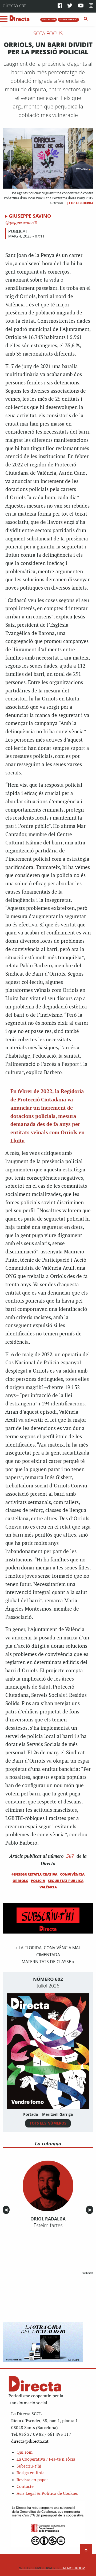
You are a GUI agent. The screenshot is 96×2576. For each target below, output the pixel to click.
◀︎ (7, 2210)
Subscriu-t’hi (29, 2466)
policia (38, 1881)
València (48, 1887)
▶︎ (91, 2210)
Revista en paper (32, 2480)
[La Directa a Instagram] (91, 6)
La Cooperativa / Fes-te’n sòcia (46, 2459)
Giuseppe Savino (30, 216)
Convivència (72, 1874)
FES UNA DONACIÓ (68, 20)
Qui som (25, 2452)
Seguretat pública (66, 1881)
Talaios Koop (52, 2568)
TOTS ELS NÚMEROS (48, 2123)
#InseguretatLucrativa (34, 1874)
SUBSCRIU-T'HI (49, 20)
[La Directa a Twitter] (70, 6)
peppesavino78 (23, 223)
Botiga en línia (31, 2473)
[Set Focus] (86, 19)
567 (70, 1856)
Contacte (25, 2487)
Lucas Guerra (81, 203)
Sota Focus (48, 33)
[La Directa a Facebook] (60, 6)
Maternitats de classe (46, 1962)
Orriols (20, 1881)
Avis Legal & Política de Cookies (47, 2494)
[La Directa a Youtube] (81, 6)
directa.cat (14, 5)
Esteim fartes (48, 2225)
